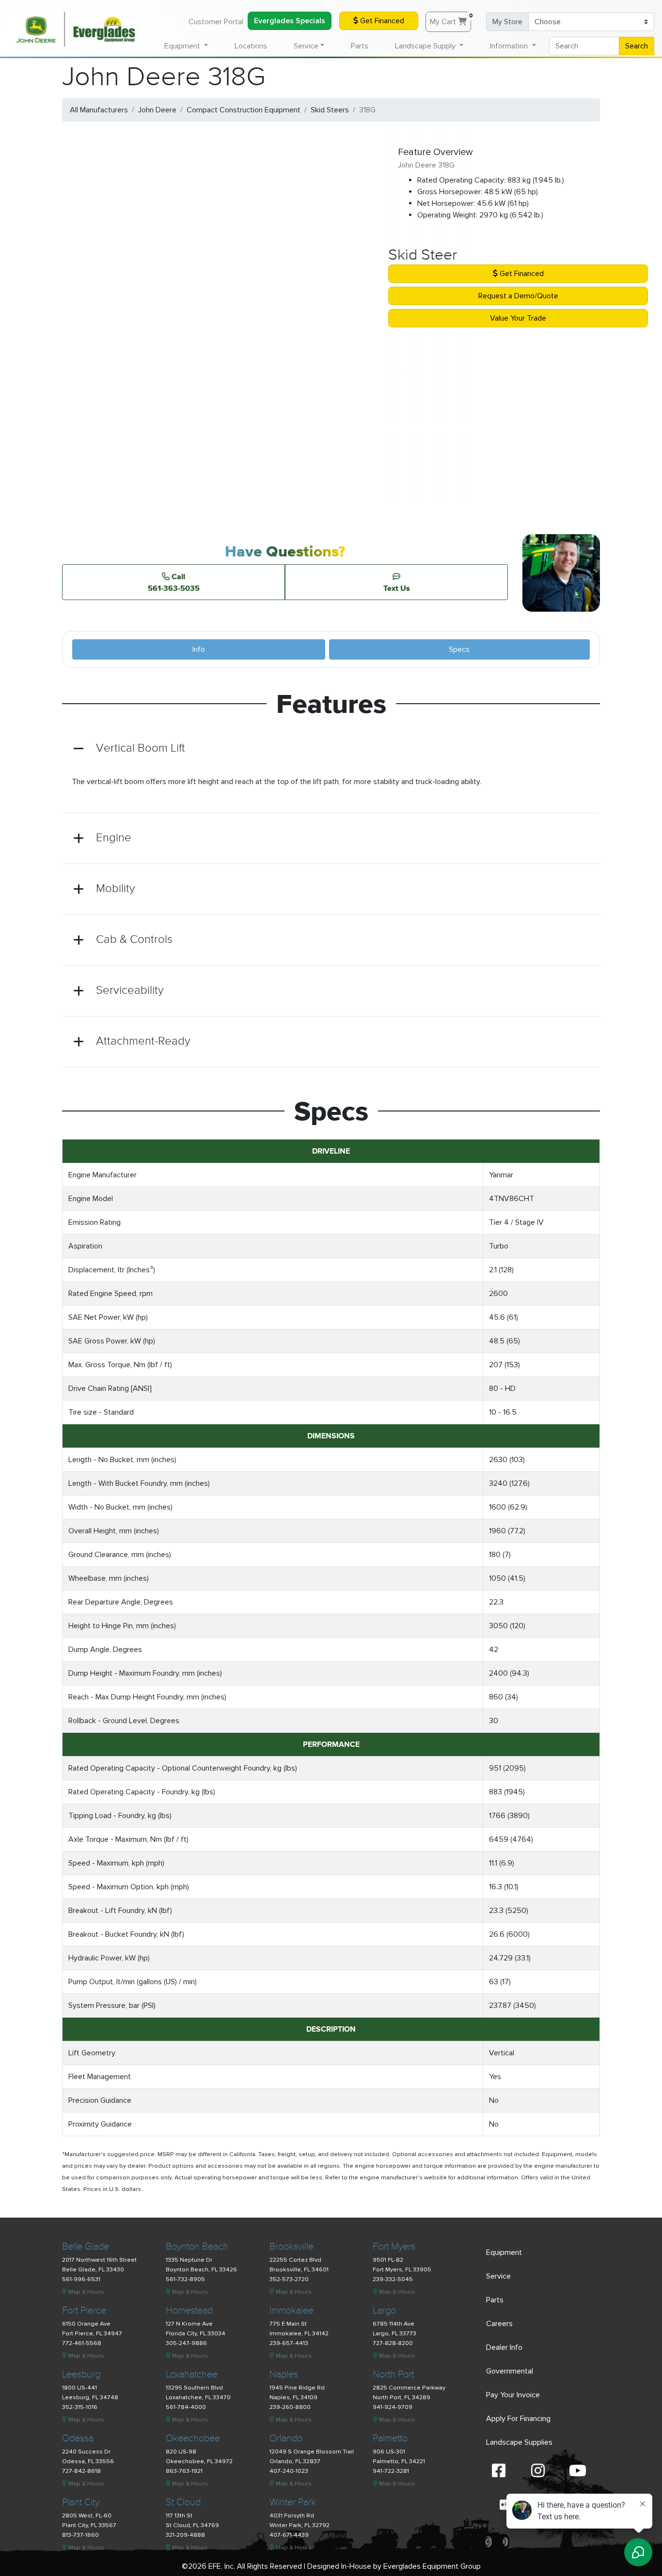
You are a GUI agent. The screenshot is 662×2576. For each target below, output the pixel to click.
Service (498, 2276)
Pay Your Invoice (513, 2395)
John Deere (157, 110)
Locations (251, 46)
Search (637, 46)
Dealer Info (504, 2347)
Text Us (397, 588)
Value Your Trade (518, 318)
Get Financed (381, 21)
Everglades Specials (290, 21)
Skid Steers (330, 110)
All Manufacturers (99, 110)
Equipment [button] (183, 46)
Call (174, 582)
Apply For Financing (518, 2419)
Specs (459, 649)
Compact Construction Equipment (244, 110)
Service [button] (306, 46)
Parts (360, 46)
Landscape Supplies (519, 2442)
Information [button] (510, 46)
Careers (499, 2324)
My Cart (450, 19)
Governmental (510, 2371)
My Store (507, 22)
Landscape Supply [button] (426, 46)
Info (199, 649)
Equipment (504, 2252)
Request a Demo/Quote (518, 296)
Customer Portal (216, 22)
